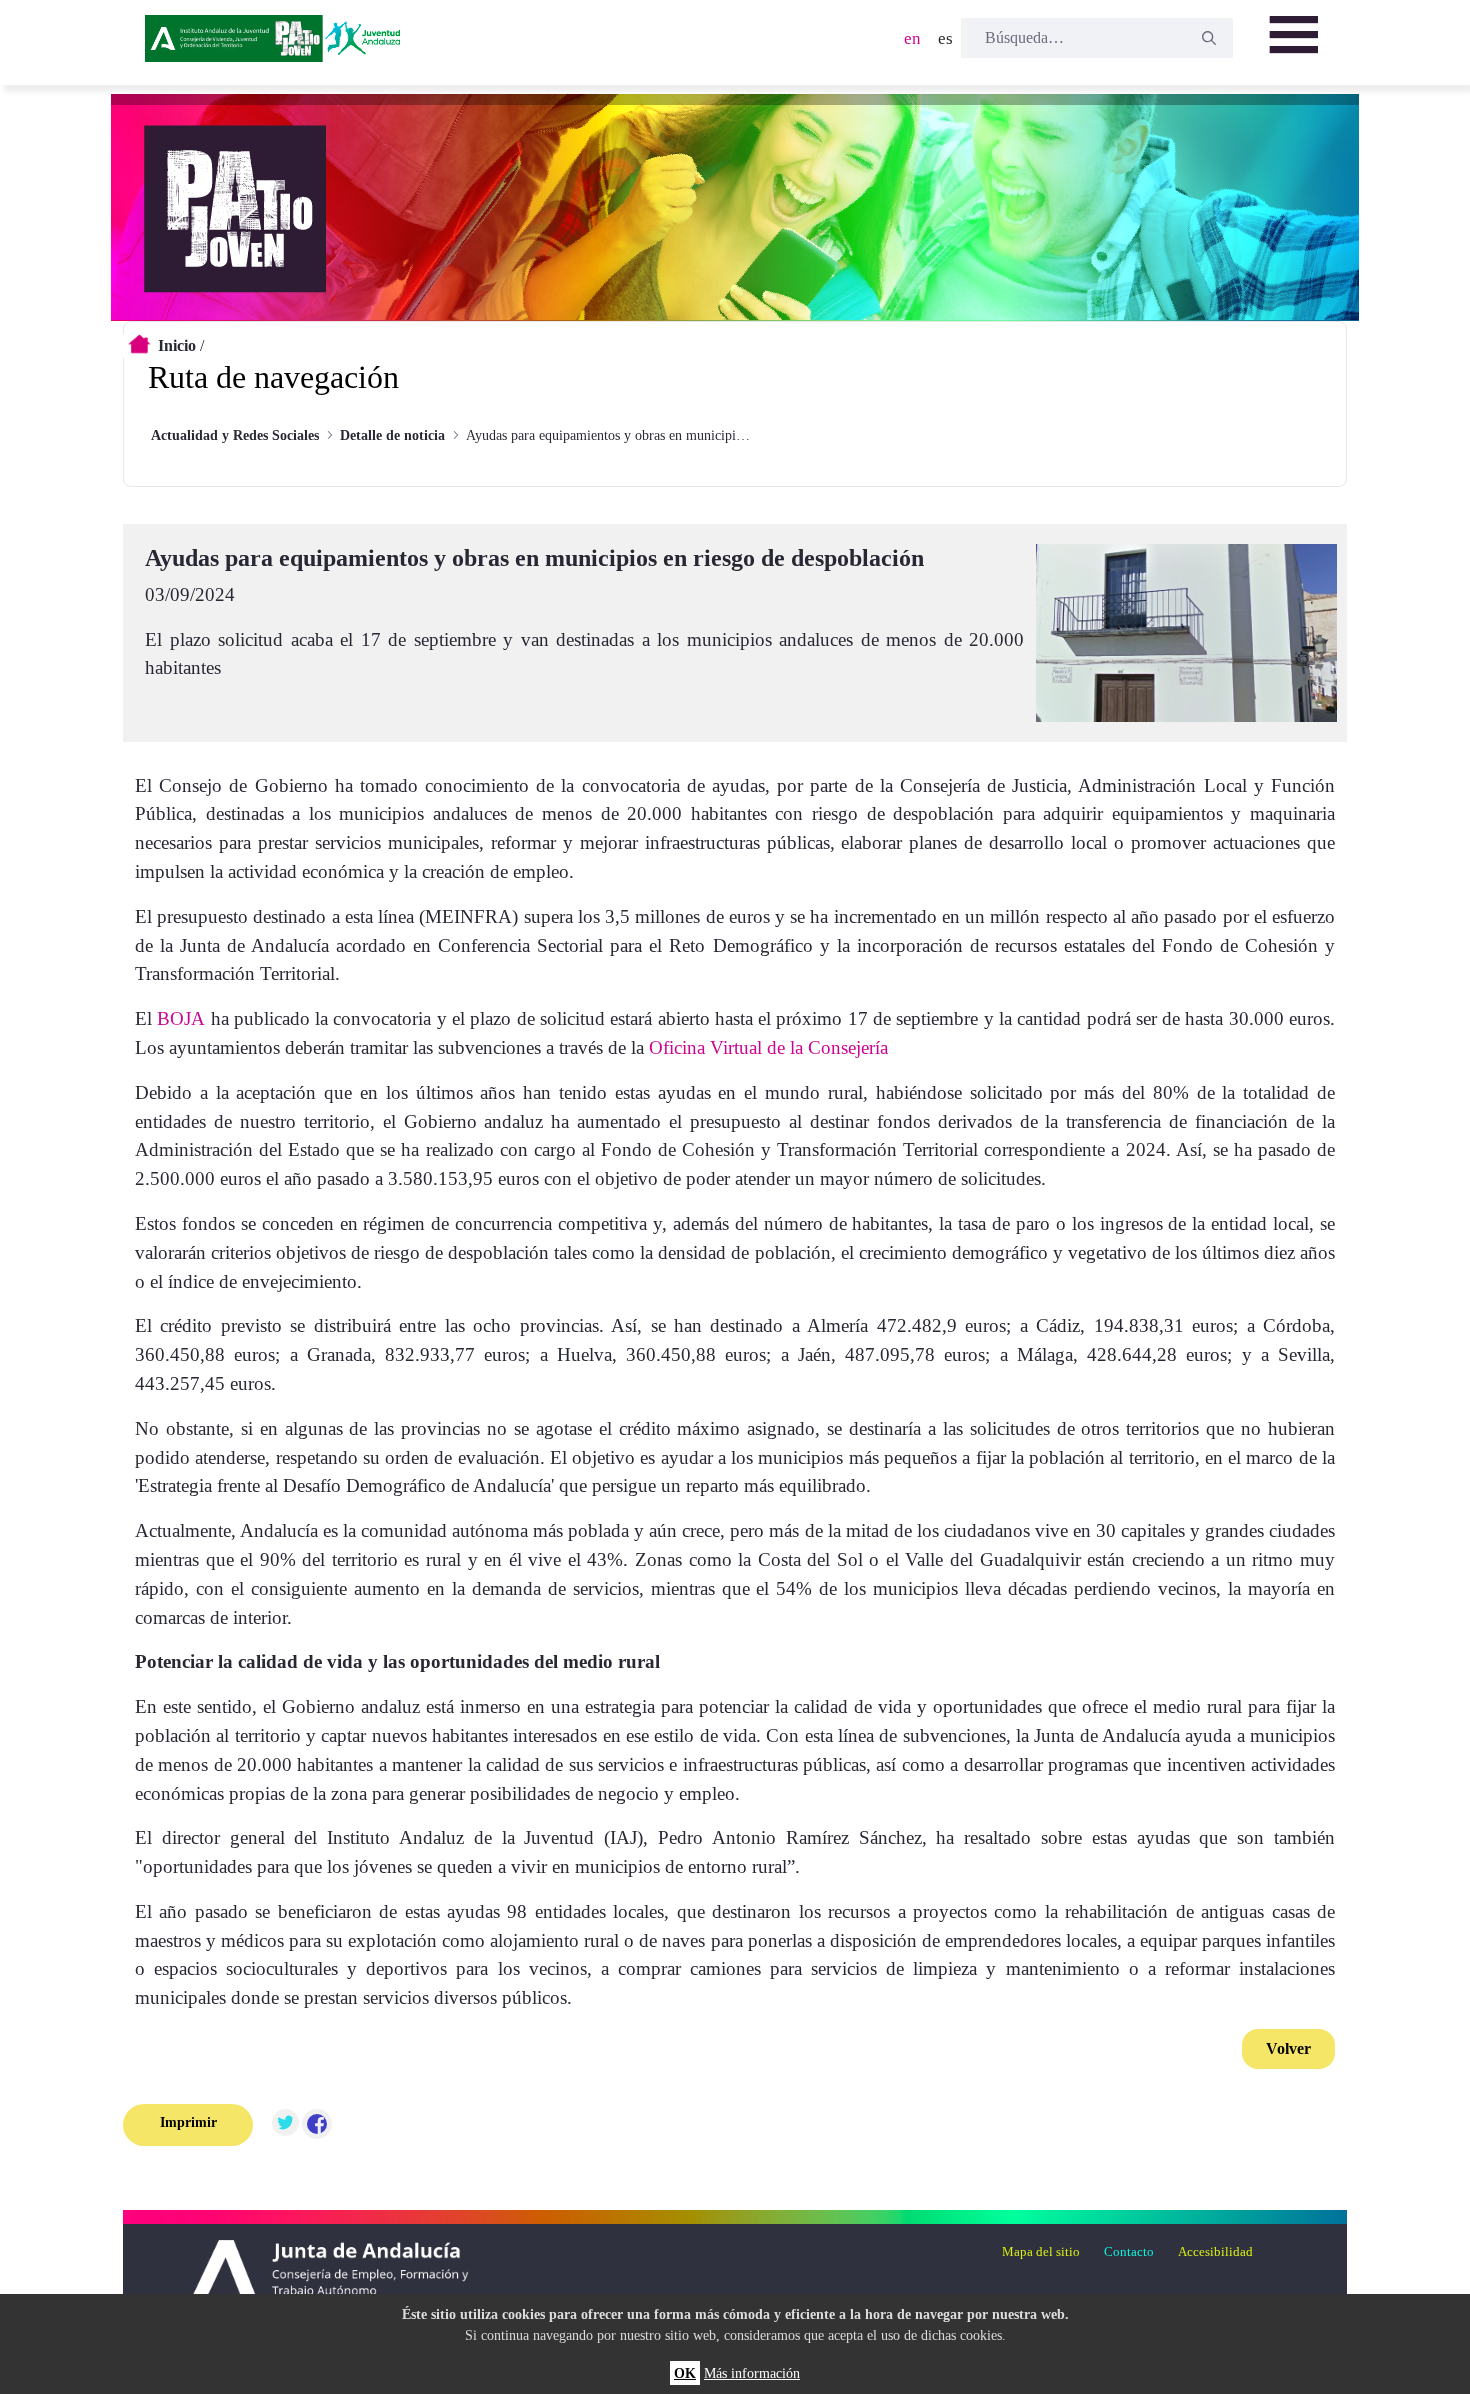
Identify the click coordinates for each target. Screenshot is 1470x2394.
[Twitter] (285, 2125)
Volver (1288, 2048)
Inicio (177, 345)
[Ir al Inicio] (276, 45)
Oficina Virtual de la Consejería (766, 1047)
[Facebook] (317, 2125)
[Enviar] (1209, 38)
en (912, 38)
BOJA (181, 1018)
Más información (752, 2373)
